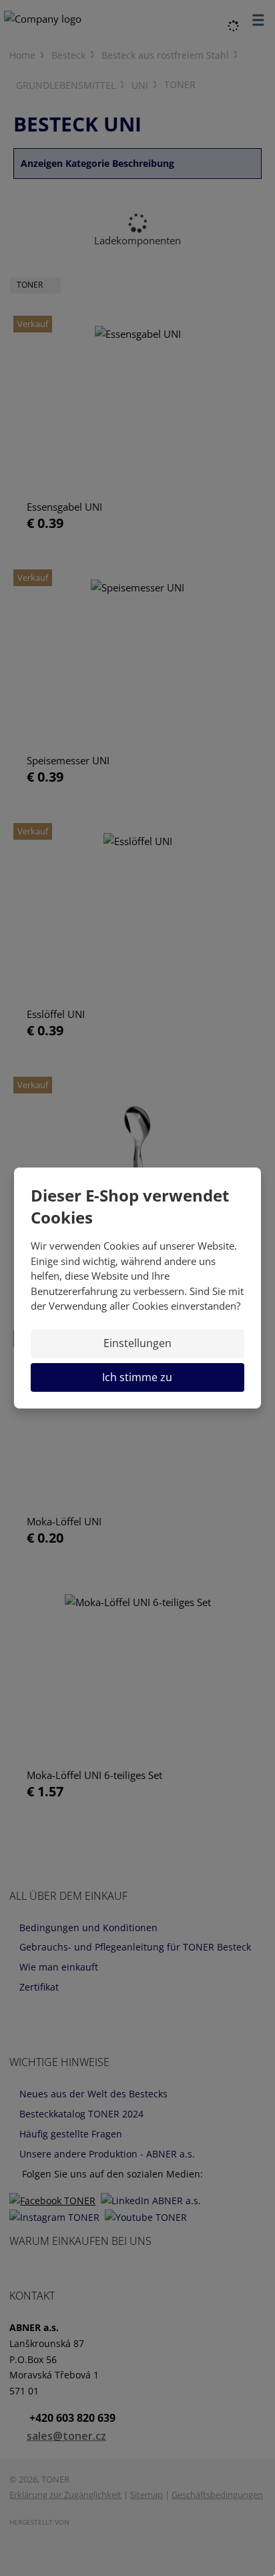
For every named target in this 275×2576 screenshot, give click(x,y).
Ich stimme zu (137, 1377)
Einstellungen (137, 1343)
